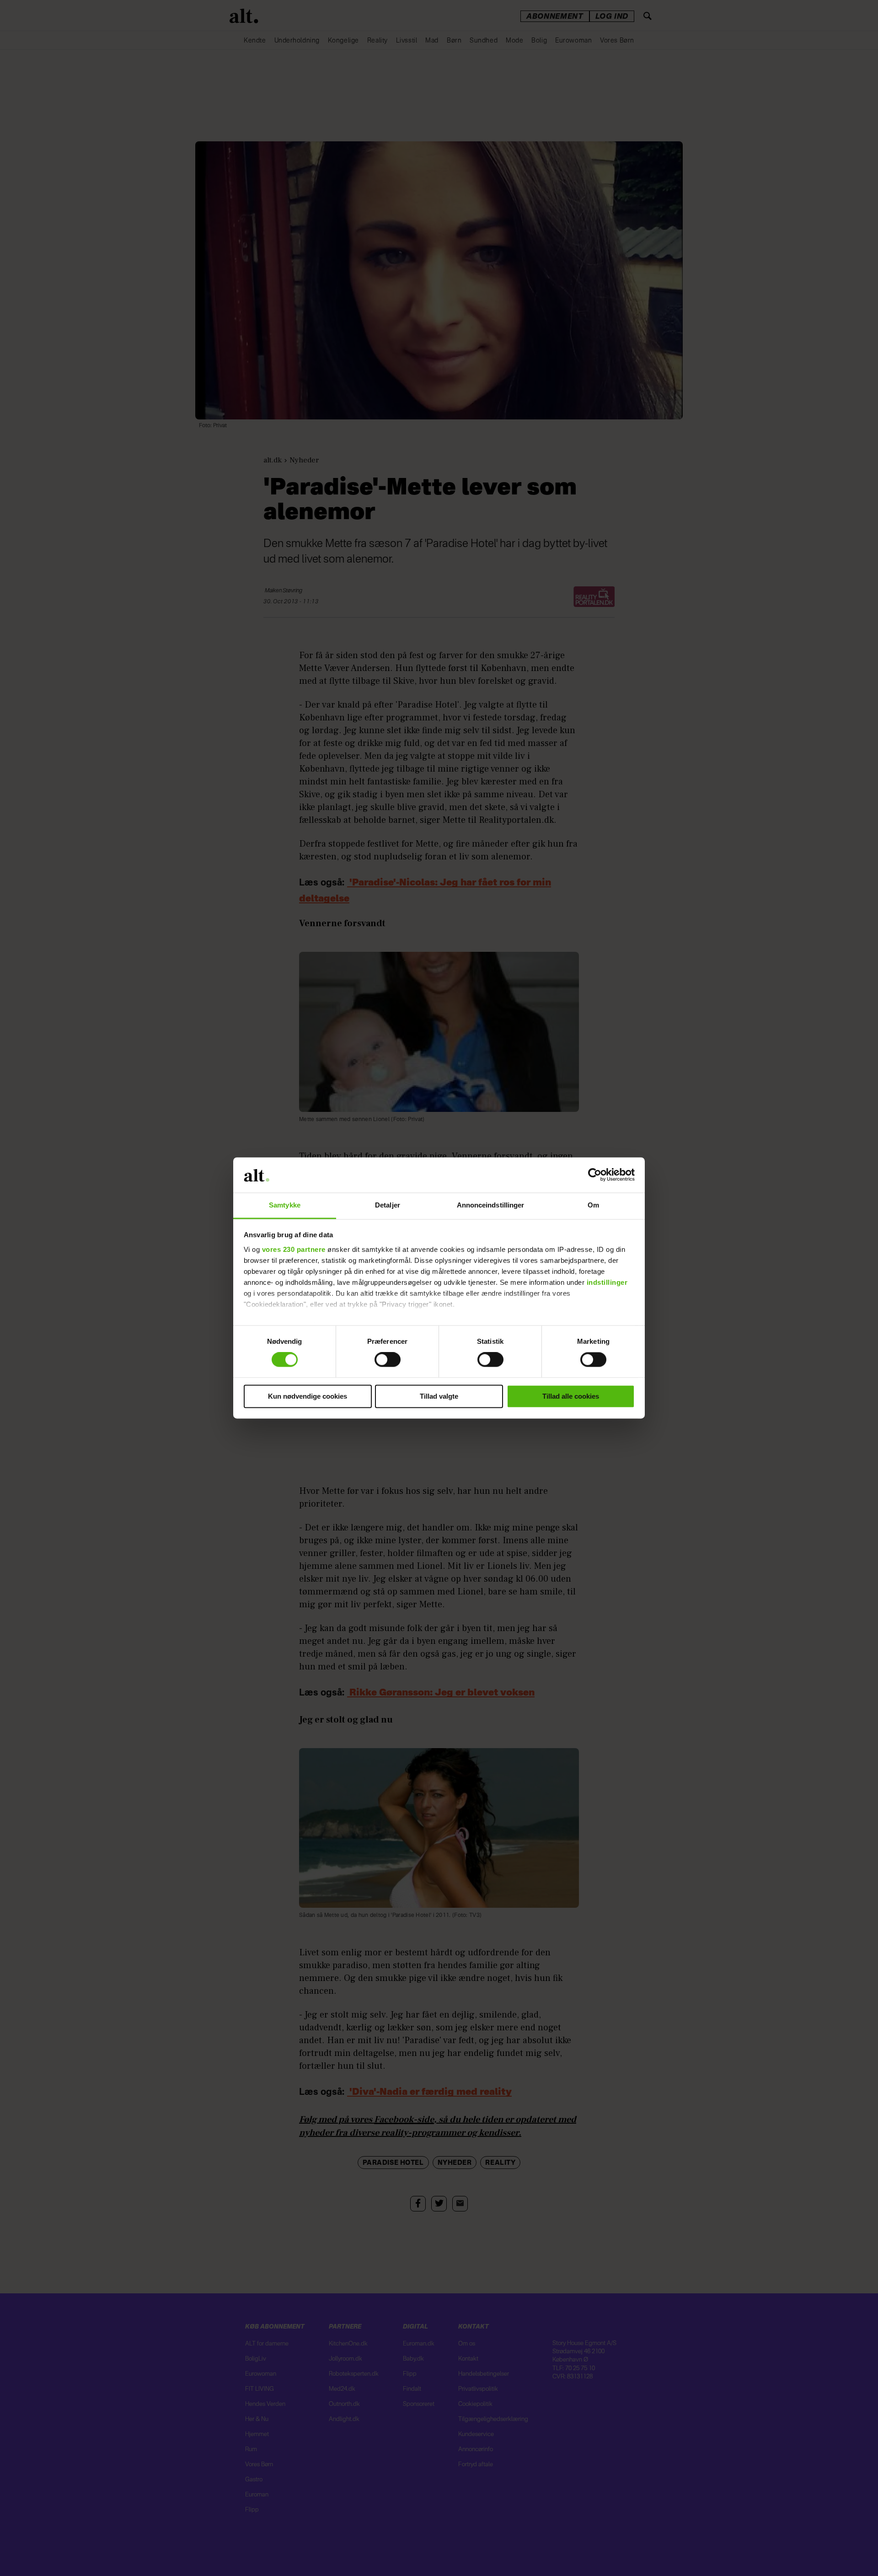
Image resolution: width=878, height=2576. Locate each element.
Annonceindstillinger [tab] (491, 1205)
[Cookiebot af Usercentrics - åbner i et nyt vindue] (595, 1175)
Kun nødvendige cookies (308, 1396)
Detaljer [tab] (388, 1205)
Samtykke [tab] (285, 1205)
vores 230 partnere (294, 1249)
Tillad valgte (439, 1396)
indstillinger (607, 1282)
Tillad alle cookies (571, 1396)
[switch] (388, 1360)
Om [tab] (593, 1205)
